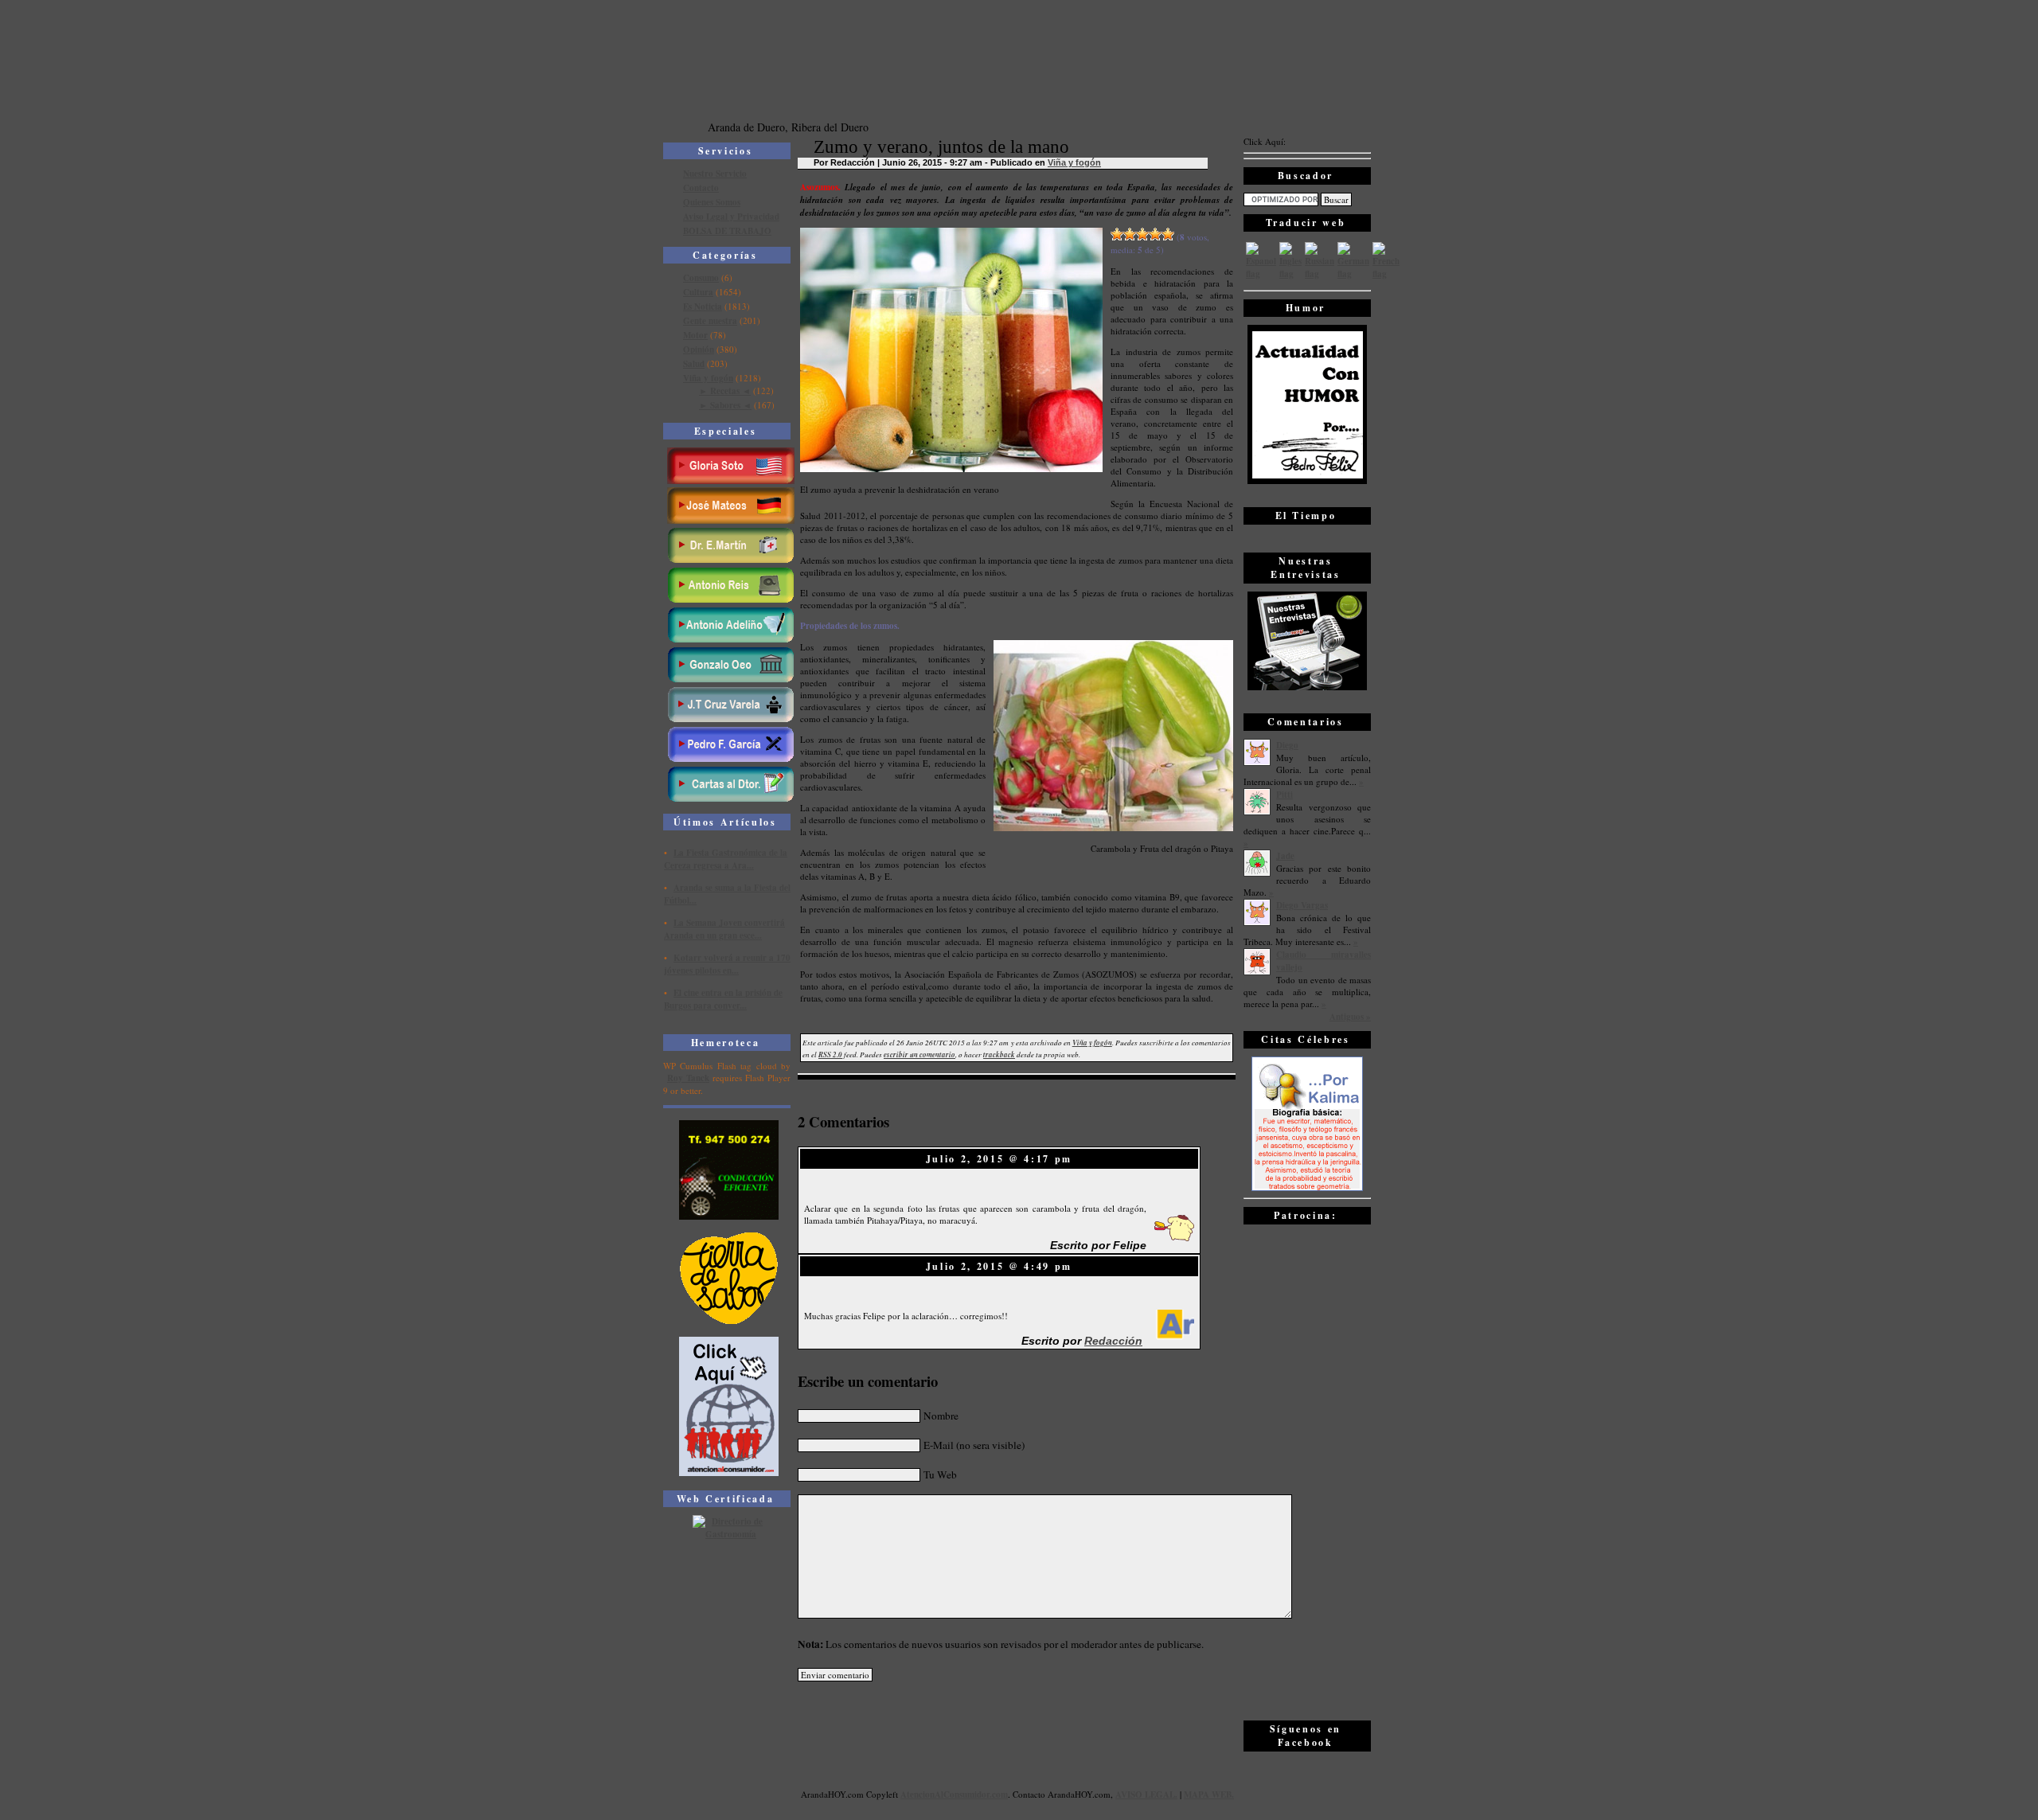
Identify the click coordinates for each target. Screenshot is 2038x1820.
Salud (694, 364)
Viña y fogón (708, 378)
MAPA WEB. (1209, 1795)
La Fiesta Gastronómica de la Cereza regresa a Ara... (726, 859)
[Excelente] (1168, 234)
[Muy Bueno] (1155, 234)
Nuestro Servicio (715, 174)
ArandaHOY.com (1079, 1794)
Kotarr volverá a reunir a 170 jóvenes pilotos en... (727, 964)
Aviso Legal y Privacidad (731, 217)
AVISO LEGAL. (1146, 1795)
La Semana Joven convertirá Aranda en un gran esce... (724, 929)
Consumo (701, 278)
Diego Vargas (1302, 905)
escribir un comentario (919, 1055)
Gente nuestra (710, 321)
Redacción (1113, 1341)
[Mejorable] (1117, 234)
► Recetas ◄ (725, 391)
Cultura (698, 292)
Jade (1285, 856)
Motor (695, 335)
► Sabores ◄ (725, 405)
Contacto (701, 188)
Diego (1287, 745)
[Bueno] (1142, 234)
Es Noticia (703, 307)
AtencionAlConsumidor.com (954, 1795)
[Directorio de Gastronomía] (729, 1534)
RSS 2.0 (830, 1055)
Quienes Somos (712, 202)
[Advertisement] (1307, 1471)
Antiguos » (1350, 1017)
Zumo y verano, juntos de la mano (941, 147)
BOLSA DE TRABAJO (727, 231)
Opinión (699, 350)
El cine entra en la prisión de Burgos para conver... (723, 999)
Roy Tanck (688, 1078)
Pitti (1284, 795)
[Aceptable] (1130, 234)
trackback (999, 1055)
